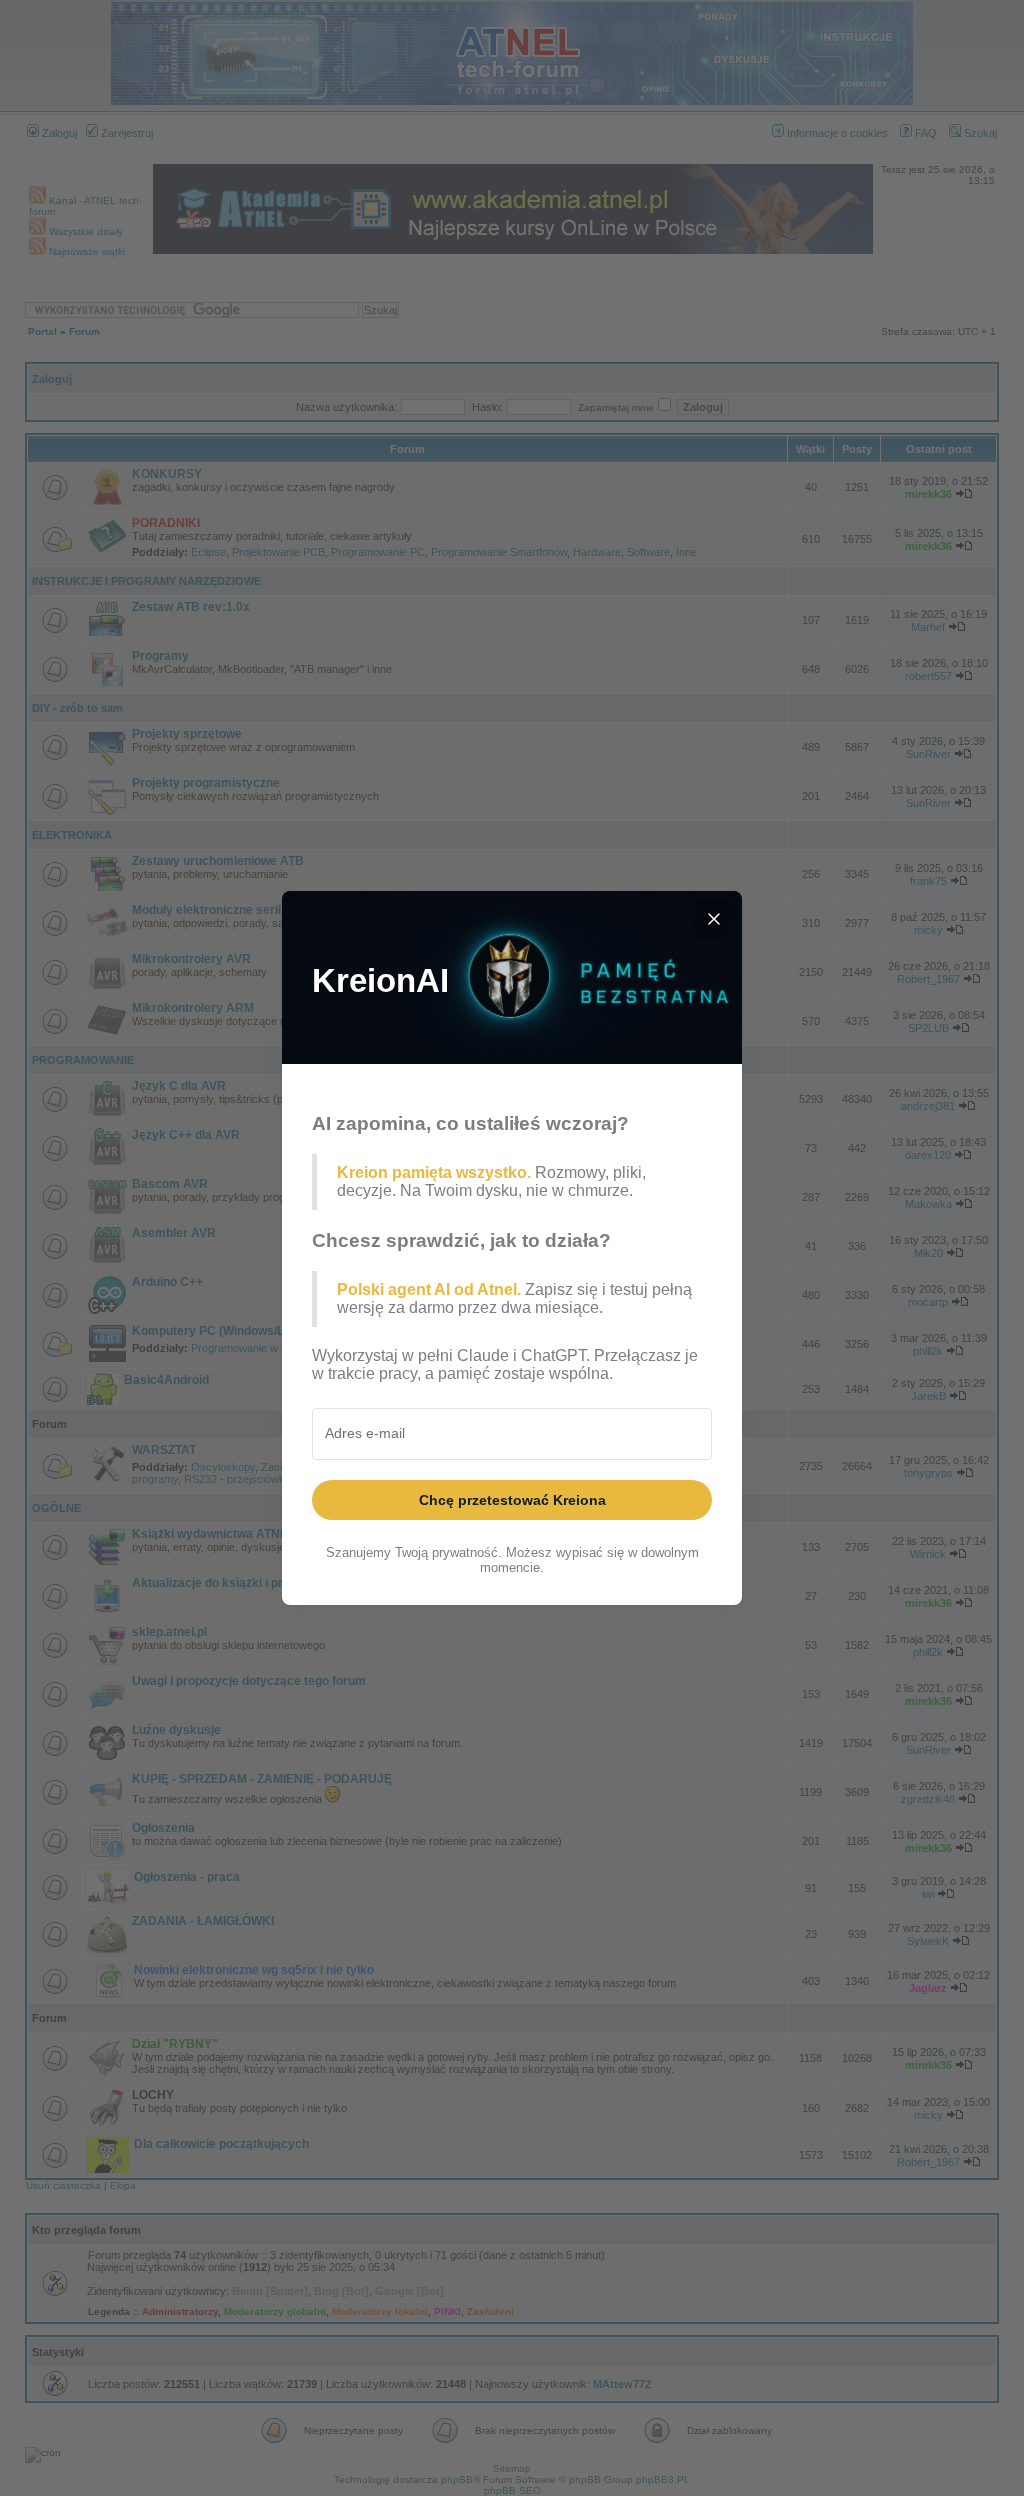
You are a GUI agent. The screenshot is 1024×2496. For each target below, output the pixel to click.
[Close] (714, 919)
